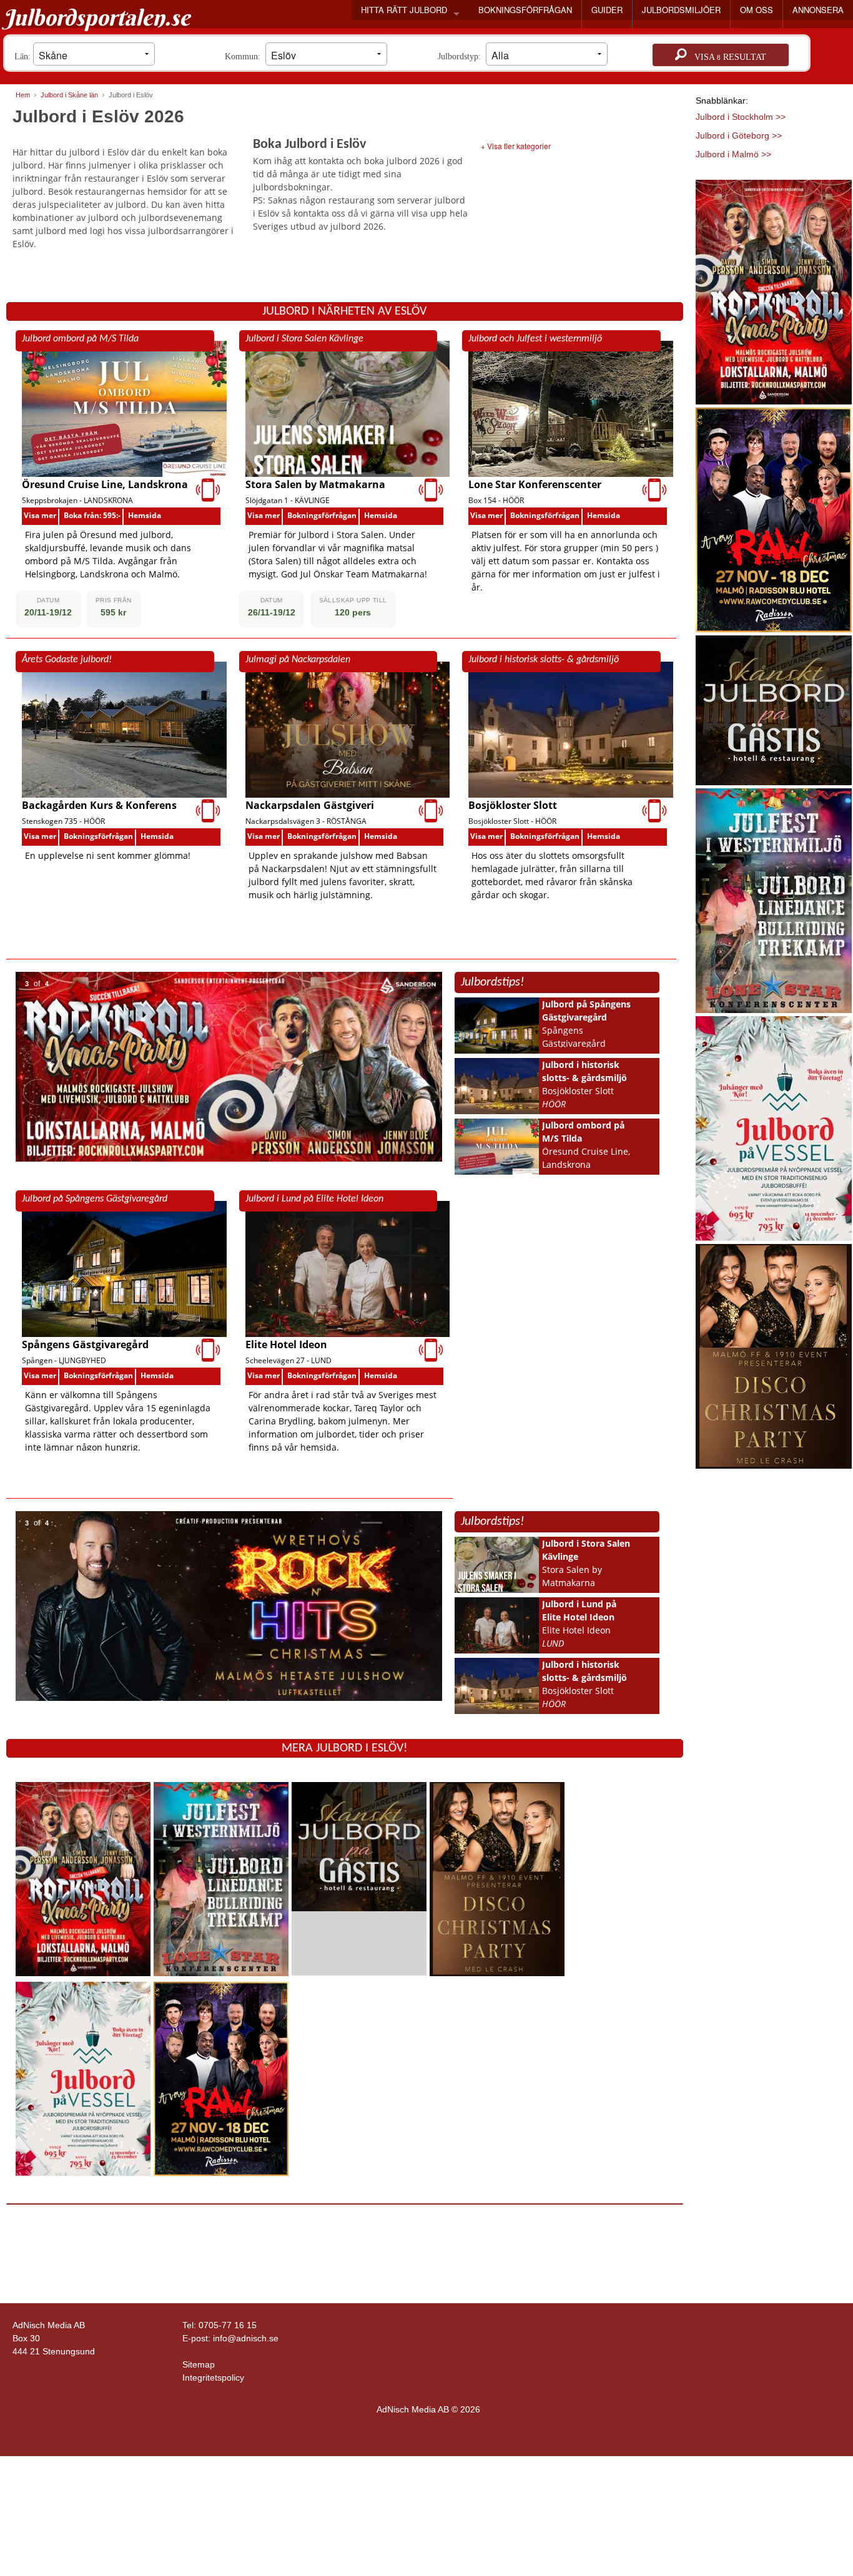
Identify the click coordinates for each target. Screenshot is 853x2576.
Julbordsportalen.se (96, 17)
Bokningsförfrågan (322, 515)
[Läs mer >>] (83, 1878)
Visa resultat (727, 57)
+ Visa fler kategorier (516, 146)
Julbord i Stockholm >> (741, 117)
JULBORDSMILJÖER (681, 10)
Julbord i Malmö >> (733, 154)
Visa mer (40, 515)
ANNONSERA (818, 10)
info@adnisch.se (246, 2338)
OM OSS (757, 10)
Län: (24, 56)
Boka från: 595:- (92, 515)
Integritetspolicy (213, 2378)
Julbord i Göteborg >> (739, 135)
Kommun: (245, 56)
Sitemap (199, 2364)
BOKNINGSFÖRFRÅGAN (525, 10)
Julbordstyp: (462, 56)
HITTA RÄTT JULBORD (404, 10)
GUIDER (607, 10)
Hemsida (145, 515)
